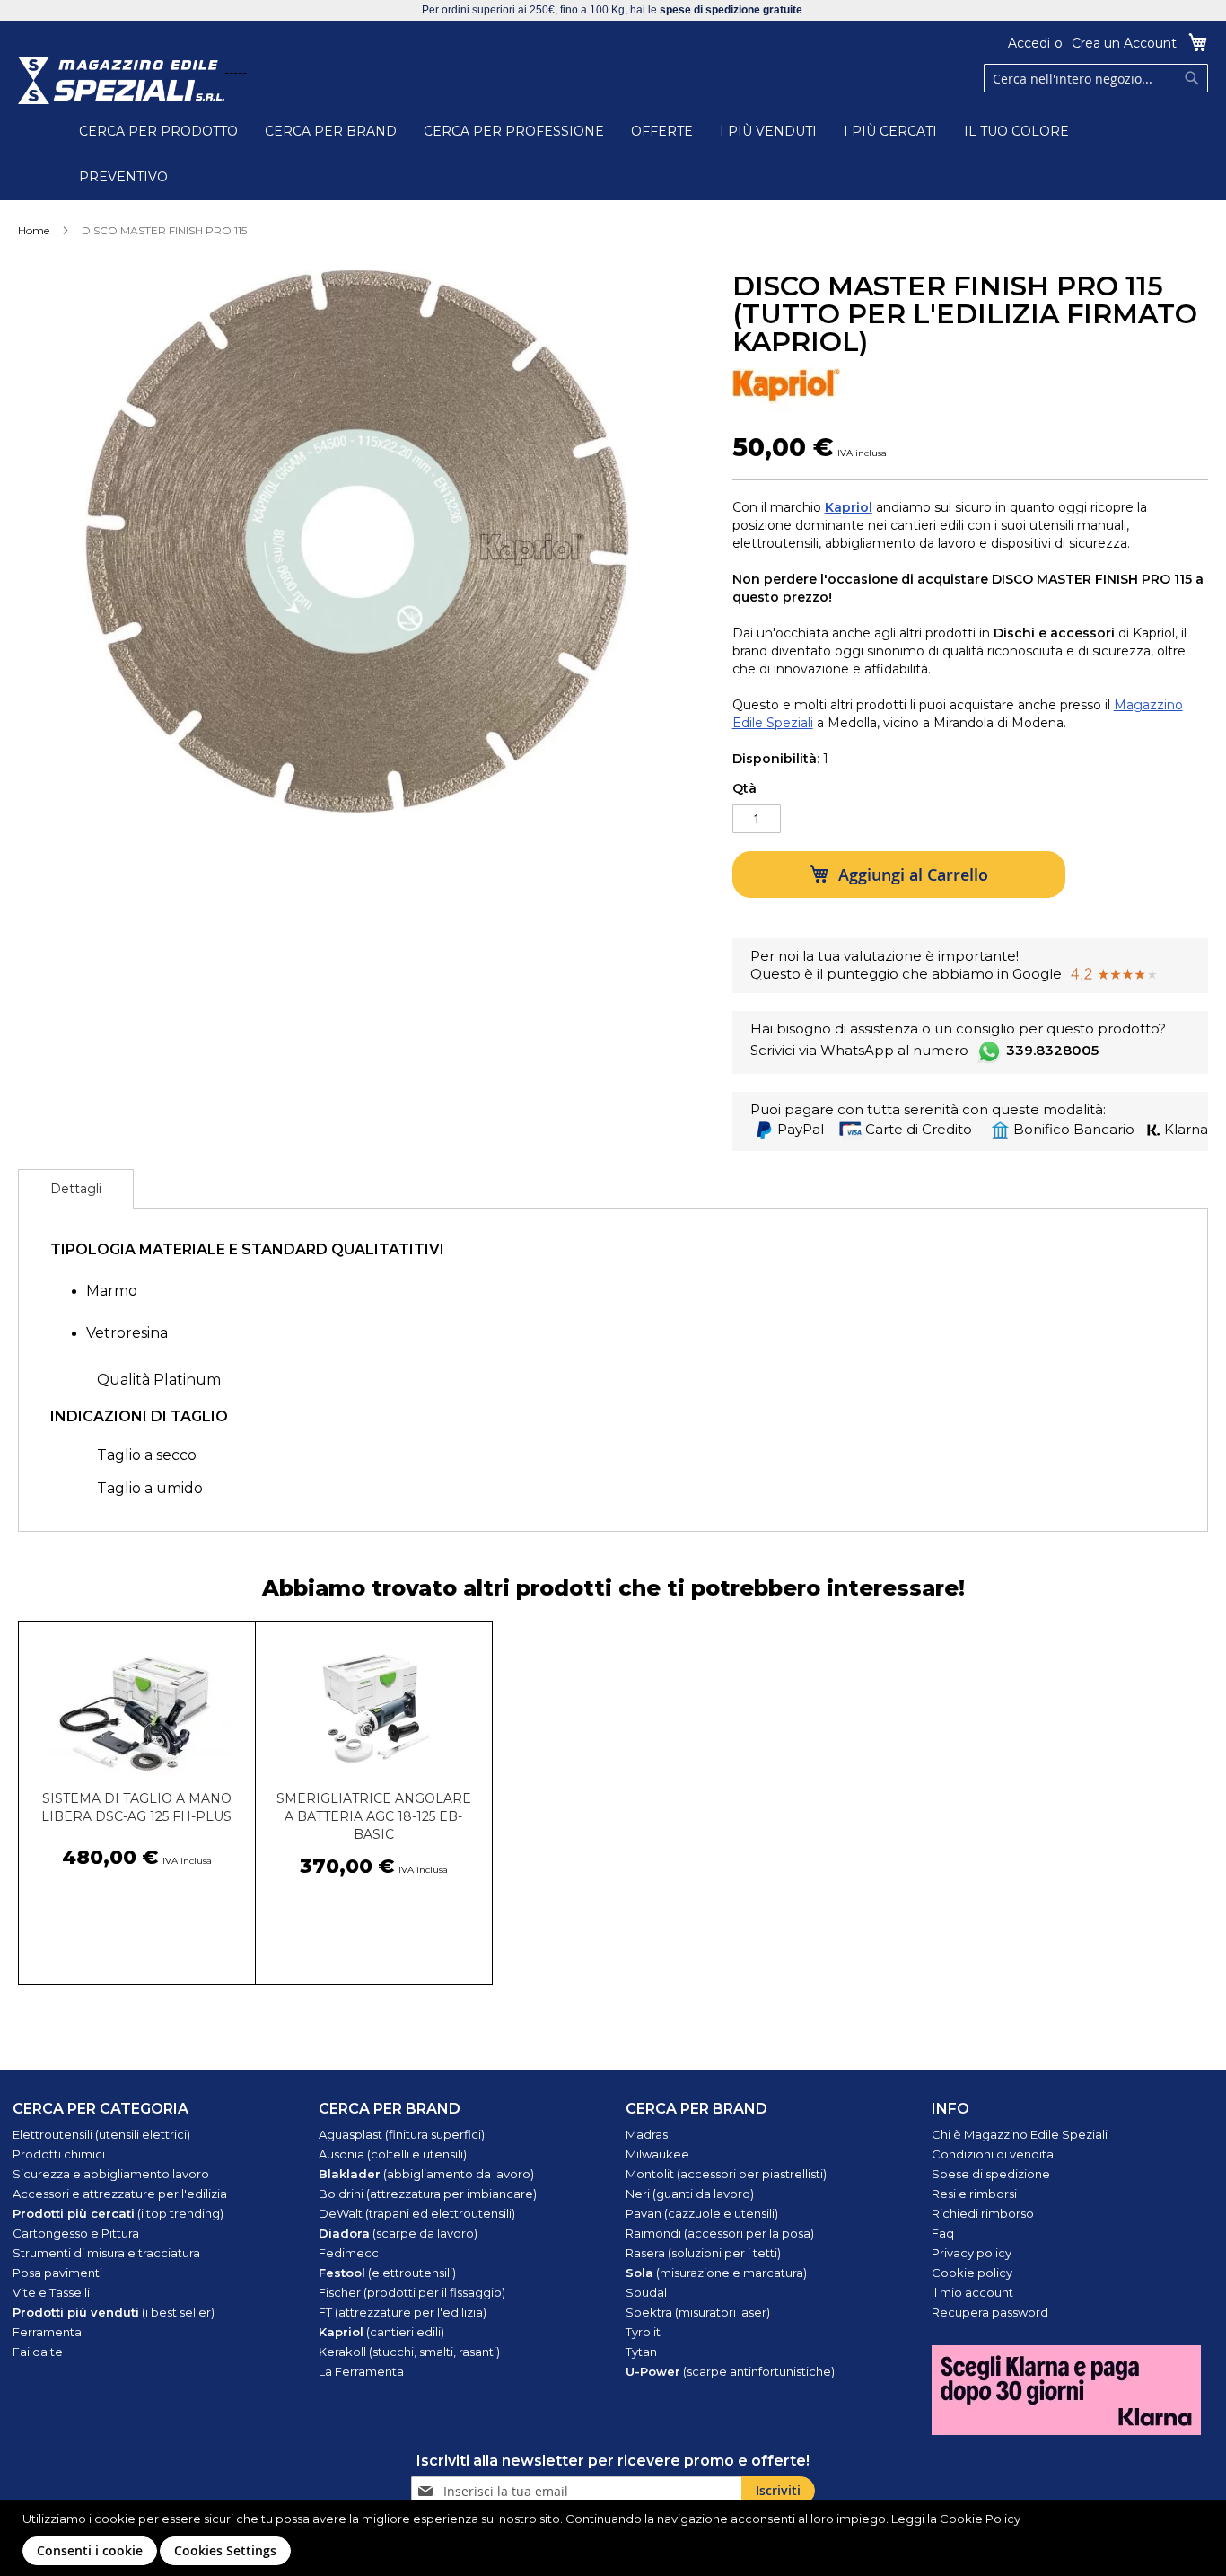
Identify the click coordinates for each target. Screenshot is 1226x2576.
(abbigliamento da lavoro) (426, 2174)
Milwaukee (657, 2154)
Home (34, 230)
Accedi (1029, 43)
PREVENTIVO (123, 177)
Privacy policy (972, 2253)
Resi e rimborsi (974, 2194)
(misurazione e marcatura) (716, 2273)
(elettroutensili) (387, 2273)
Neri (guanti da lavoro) (690, 2194)
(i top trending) (118, 2213)
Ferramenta (47, 2332)
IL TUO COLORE (1016, 131)
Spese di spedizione (991, 2174)
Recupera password (990, 2312)
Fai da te (38, 2352)
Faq (943, 2233)
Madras (647, 2134)
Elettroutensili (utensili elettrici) (101, 2134)
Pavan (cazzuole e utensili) (702, 2213)
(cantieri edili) (381, 2332)
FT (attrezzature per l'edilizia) (403, 2312)
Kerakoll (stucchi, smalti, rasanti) (409, 2352)
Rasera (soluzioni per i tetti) (703, 2253)
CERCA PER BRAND (331, 131)
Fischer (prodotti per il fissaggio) (412, 2292)
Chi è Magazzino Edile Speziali (1020, 2134)
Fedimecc (349, 2253)
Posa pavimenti (57, 2273)
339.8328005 (1052, 1050)
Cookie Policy (980, 2519)
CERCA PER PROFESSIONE (514, 131)
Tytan (641, 2352)
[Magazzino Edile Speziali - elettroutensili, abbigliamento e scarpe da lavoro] (121, 80)
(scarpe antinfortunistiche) (730, 2371)
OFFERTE (662, 131)
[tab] (76, 1189)
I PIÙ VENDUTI (768, 131)
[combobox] (1096, 78)
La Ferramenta (361, 2371)
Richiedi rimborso (983, 2213)
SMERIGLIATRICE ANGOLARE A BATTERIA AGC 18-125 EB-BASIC (374, 1816)
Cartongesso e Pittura (76, 2233)
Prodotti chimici (59, 2154)
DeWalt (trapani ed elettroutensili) (417, 2213)
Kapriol (849, 507)
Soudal (646, 2292)
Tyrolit (643, 2332)
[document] (615, 2538)
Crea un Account (1124, 43)
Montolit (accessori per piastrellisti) (726, 2174)
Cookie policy (972, 2273)
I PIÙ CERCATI (890, 131)
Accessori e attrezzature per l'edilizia (120, 2194)
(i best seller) (114, 2312)
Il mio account (972, 2292)
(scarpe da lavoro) (398, 2233)
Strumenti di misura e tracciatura (106, 2253)
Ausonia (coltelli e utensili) (393, 2154)
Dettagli (76, 1189)
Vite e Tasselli (51, 2292)
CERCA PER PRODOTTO (158, 131)
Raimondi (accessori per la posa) (720, 2233)
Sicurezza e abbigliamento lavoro (111, 2174)
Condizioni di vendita (993, 2154)
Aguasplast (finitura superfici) (402, 2134)
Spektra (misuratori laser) (698, 2312)
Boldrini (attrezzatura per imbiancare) (428, 2194)
